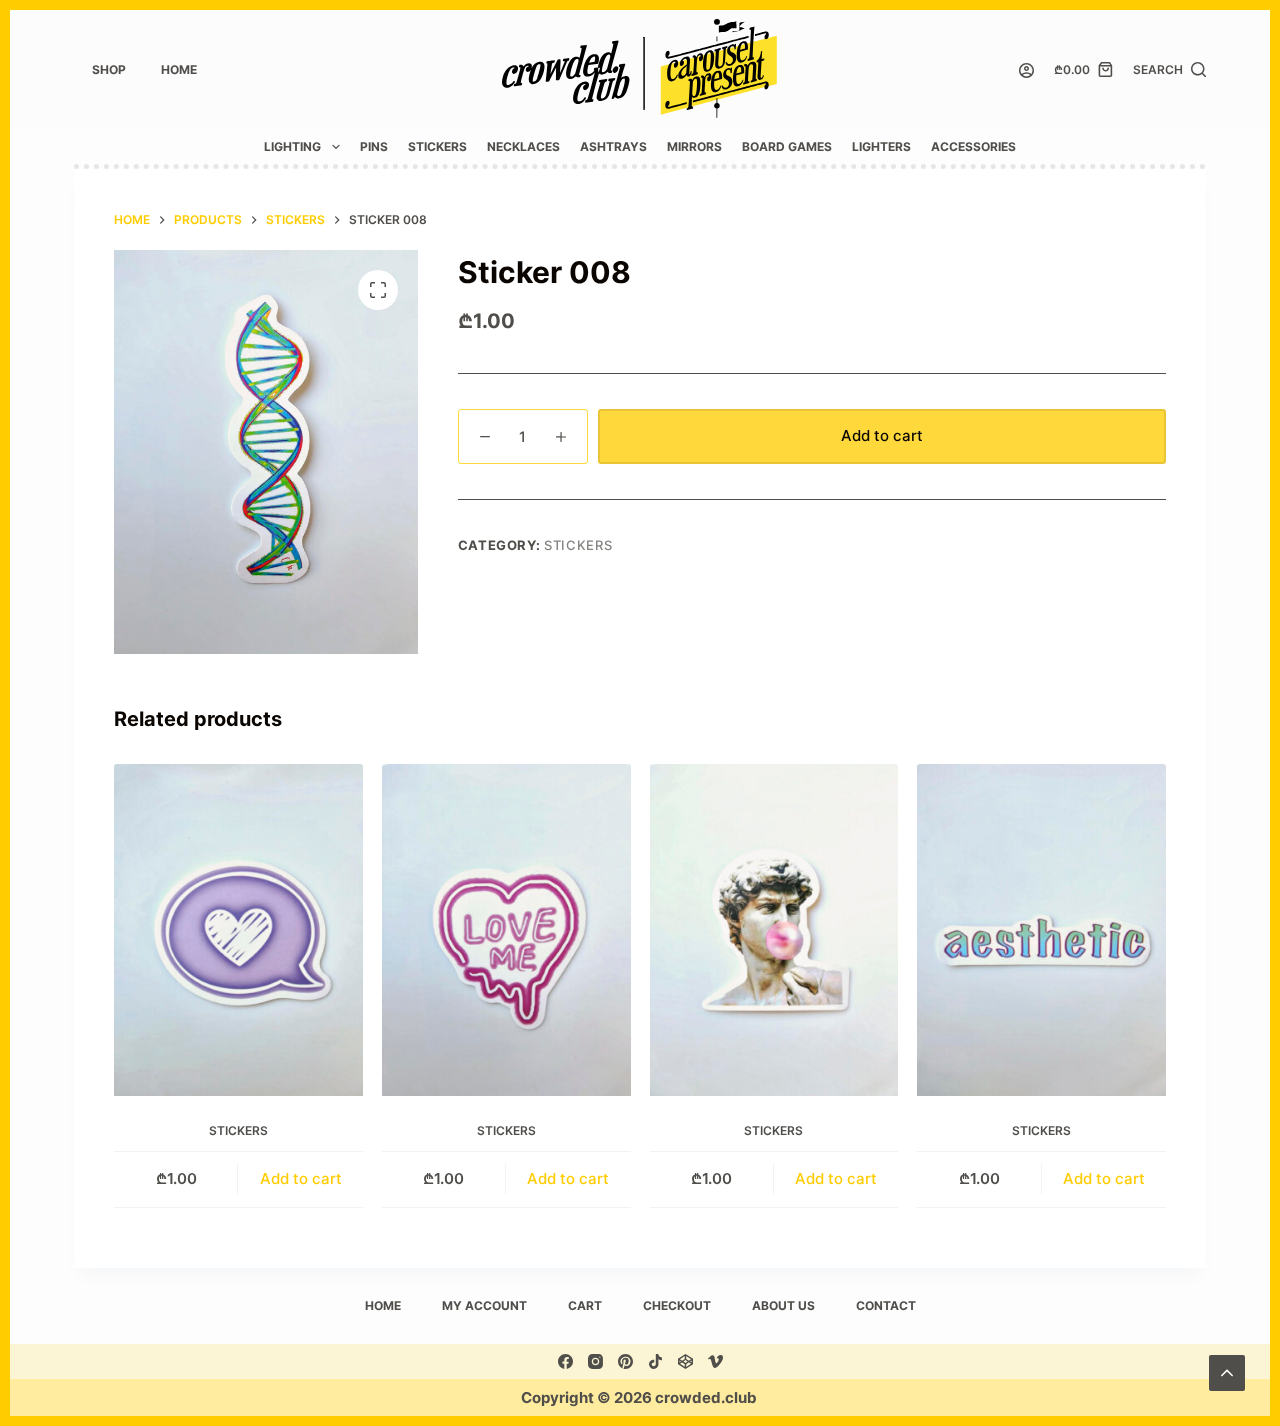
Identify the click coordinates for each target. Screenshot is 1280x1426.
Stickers (437, 146)
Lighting (292, 146)
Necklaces (523, 146)
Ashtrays (613, 146)
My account (484, 1305)
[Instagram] (595, 1361)
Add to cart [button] (301, 1178)
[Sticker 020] (1041, 930)
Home (179, 69)
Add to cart (882, 435)
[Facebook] (565, 1361)
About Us (783, 1305)
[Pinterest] (625, 1361)
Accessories (973, 146)
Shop (109, 69)
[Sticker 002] (238, 930)
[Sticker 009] (506, 930)
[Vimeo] (715, 1361)
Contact (886, 1305)
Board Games (787, 146)
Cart (585, 1305)
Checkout (677, 1305)
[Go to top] (1227, 1373)
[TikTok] (655, 1361)
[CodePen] (685, 1361)
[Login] (1026, 70)
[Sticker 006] (774, 930)
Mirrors (694, 146)
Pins (374, 146)
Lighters (881, 146)
